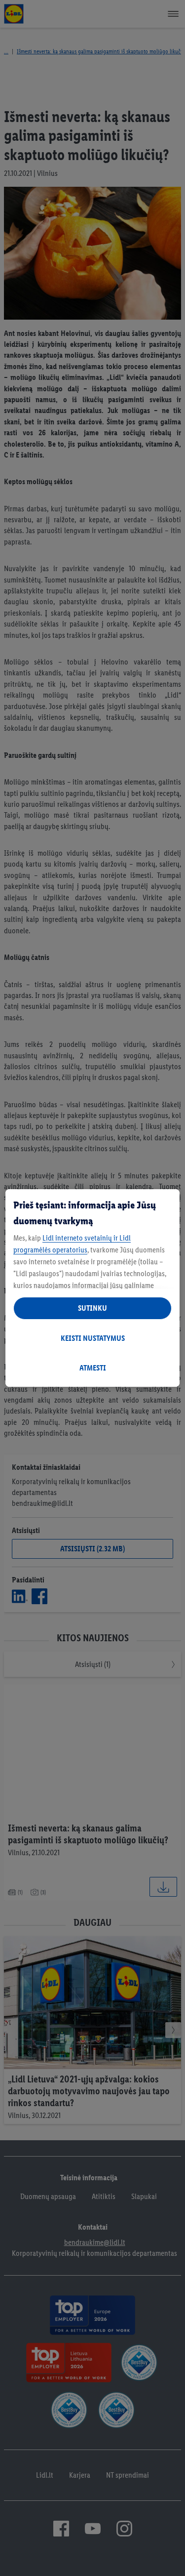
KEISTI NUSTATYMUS (93, 1338)
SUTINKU (92, 1308)
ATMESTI (93, 1368)
